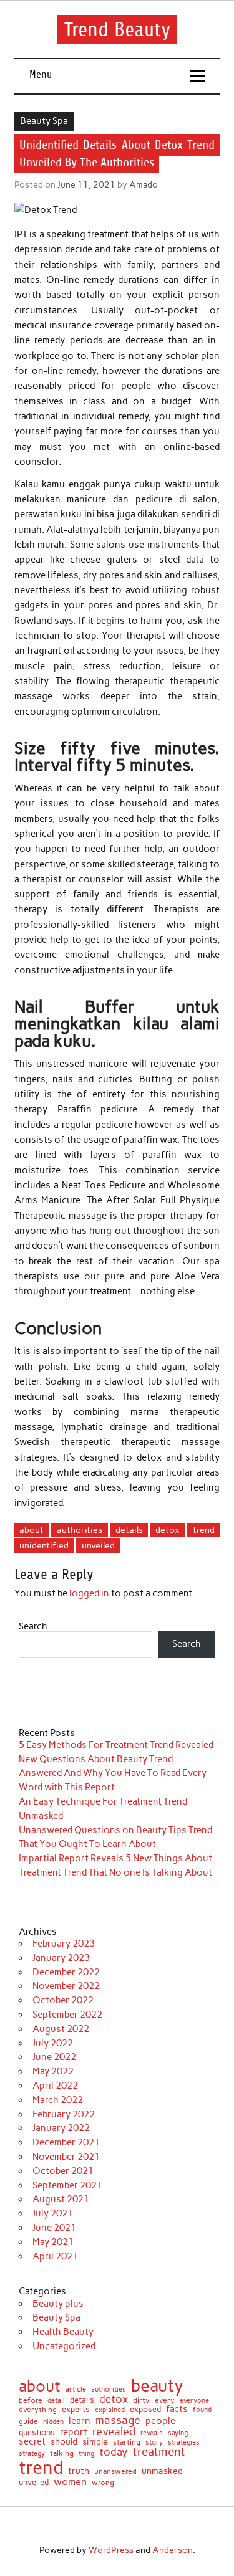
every (165, 2400)
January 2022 (61, 2128)
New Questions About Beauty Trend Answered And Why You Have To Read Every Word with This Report (113, 1773)
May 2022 (53, 2071)
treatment (159, 2452)
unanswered (115, 2471)
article (76, 2389)
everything (38, 2410)
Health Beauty (63, 2332)
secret (32, 2442)
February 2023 (64, 1944)
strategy (32, 2454)
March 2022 (58, 2100)
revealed (114, 2431)
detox (168, 1530)
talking (62, 2454)
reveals (152, 2434)
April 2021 (55, 2256)
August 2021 (61, 2199)
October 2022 (63, 2000)
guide (28, 2421)
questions (37, 2432)
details (129, 1530)
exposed (145, 2410)
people (160, 2421)
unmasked (162, 2471)
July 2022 (53, 2043)
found (202, 2410)
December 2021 (66, 2142)
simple (95, 2441)
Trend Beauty (117, 29)
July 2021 (53, 2213)
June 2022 (54, 2057)
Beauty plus (58, 2304)
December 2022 (66, 1972)
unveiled (98, 1545)
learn (80, 2421)
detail (56, 2401)
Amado (144, 184)
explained (110, 2410)
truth (79, 2471)
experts (76, 2410)
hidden (53, 2422)
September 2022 (67, 2015)
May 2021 (53, 2242)
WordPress (111, 2550)
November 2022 (66, 1986)
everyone (194, 2401)
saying (178, 2433)
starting (127, 2443)
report (74, 2432)
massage (118, 2420)
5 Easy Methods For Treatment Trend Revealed (116, 1745)
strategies (184, 2443)
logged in (89, 1593)
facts (177, 2409)
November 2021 (66, 2157)
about (32, 1530)
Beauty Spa (44, 121)
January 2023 (61, 1958)
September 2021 (67, 2185)
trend (204, 1530)
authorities (80, 1530)
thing (86, 2454)
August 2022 (61, 2029)
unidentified (44, 1545)
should (64, 2442)
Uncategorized (64, 2346)
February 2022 (64, 2114)
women (70, 2481)
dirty (141, 2400)
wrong (103, 2483)
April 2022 (55, 2086)
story (154, 2442)
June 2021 (54, 2228)
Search (33, 1626)
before (31, 2400)
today (113, 2452)
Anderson (173, 2550)
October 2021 (63, 2171)
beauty (157, 2386)
